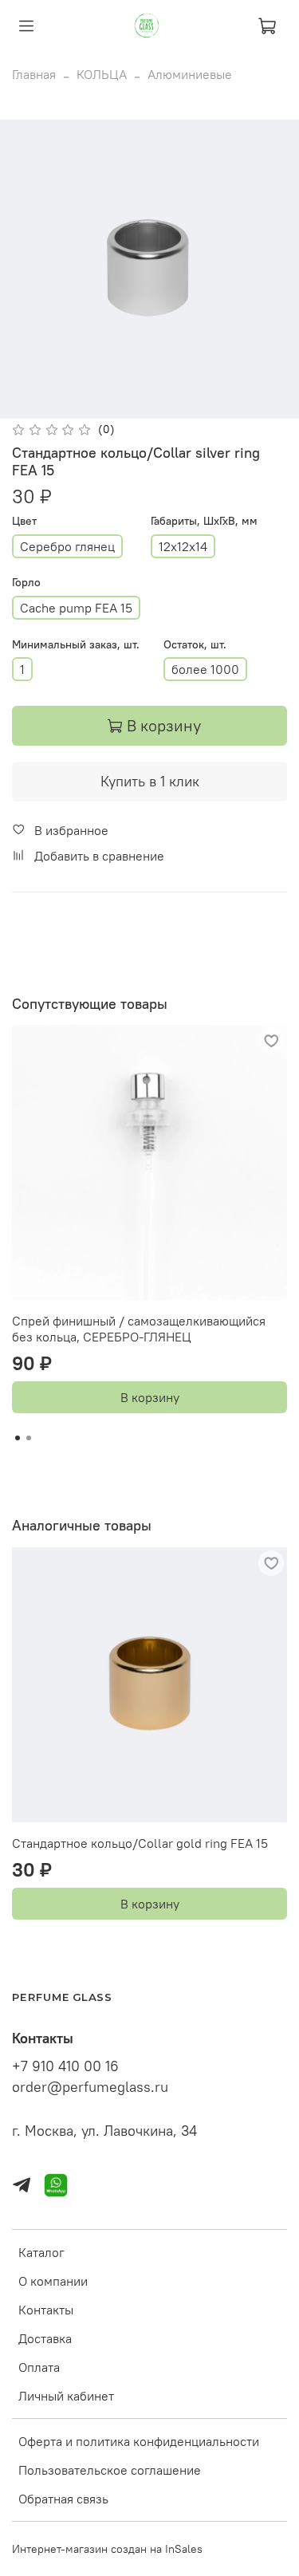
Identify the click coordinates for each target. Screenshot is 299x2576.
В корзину (150, 1397)
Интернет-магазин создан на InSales (107, 2549)
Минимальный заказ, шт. (76, 645)
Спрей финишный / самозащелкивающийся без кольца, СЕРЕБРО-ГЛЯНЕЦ (139, 1329)
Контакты (46, 2310)
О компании (53, 2281)
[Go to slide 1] (18, 1438)
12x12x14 (183, 546)
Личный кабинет (66, 2396)
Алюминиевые (190, 74)
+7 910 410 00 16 (65, 2066)
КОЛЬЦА (102, 74)
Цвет (24, 521)
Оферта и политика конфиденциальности (139, 2441)
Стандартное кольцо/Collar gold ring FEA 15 (140, 1843)
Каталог (41, 2252)
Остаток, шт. (195, 645)
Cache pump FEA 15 (76, 608)
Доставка (45, 2338)
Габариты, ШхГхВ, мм (204, 521)
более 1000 (205, 669)
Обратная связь (63, 2499)
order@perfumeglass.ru (90, 2087)
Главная (34, 74)
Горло (26, 583)
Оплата (39, 2367)
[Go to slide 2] (29, 1438)
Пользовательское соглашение (110, 2470)
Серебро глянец (67, 546)
